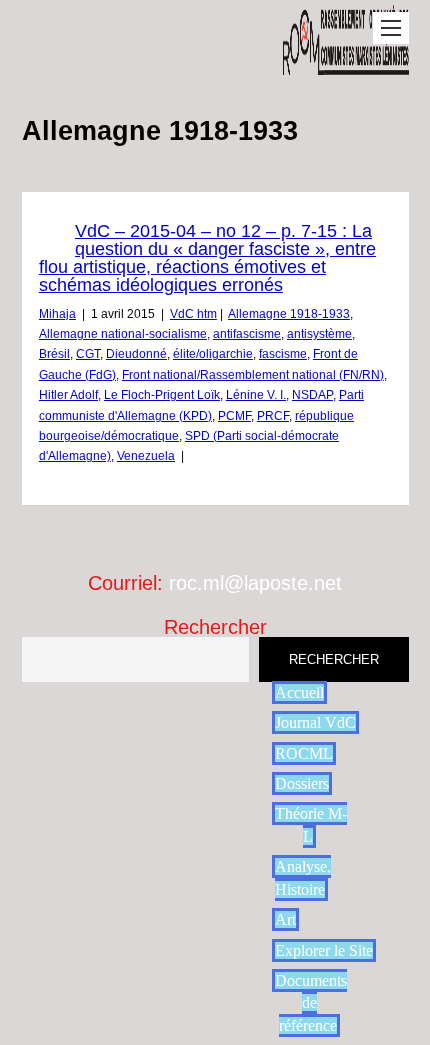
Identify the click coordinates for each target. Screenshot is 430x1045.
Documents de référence (311, 1003)
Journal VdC (315, 722)
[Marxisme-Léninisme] (345, 64)
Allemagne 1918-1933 (289, 314)
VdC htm (193, 314)
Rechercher (215, 627)
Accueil (299, 692)
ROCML (304, 753)
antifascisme (247, 334)
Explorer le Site (324, 950)
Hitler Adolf (68, 395)
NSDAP (312, 395)
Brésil (54, 354)
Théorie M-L (311, 824)
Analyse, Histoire (303, 877)
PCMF (234, 416)
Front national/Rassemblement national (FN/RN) (253, 375)
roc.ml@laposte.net (255, 583)
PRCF (273, 416)
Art (285, 919)
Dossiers (302, 783)
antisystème (319, 334)
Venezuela (146, 456)
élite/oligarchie (213, 354)
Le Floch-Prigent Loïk (162, 395)
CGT (88, 354)
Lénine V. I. (256, 395)
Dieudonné (136, 354)
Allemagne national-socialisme (123, 334)
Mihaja (57, 314)
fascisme (283, 354)
